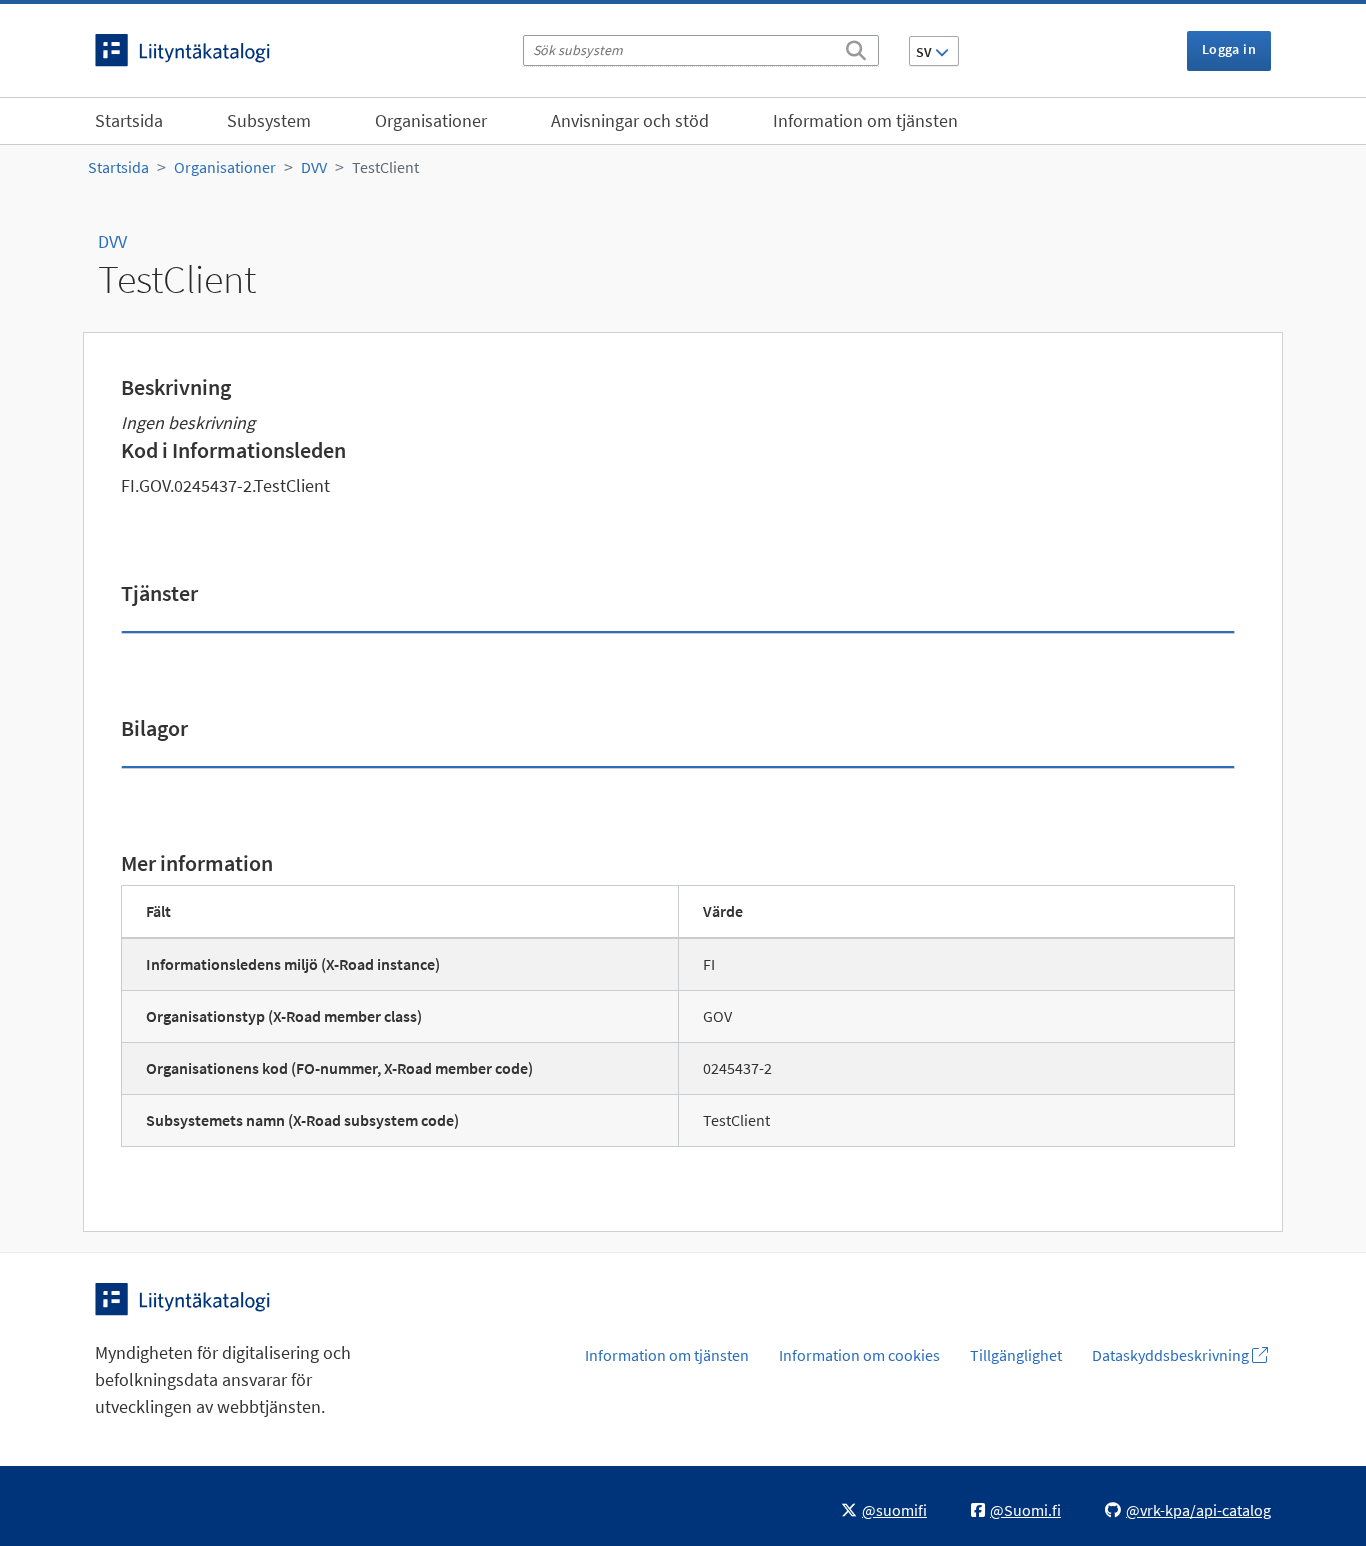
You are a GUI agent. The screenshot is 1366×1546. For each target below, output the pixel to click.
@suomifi (894, 1510)
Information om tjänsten (865, 120)
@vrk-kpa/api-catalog (1198, 1510)
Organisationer (431, 120)
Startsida (129, 120)
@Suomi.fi (1025, 1510)
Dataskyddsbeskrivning (1172, 1355)
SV (925, 52)
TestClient (385, 167)
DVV (314, 167)
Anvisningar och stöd (630, 120)
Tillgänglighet (1016, 1355)
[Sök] (856, 47)
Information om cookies (859, 1355)
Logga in (1229, 49)
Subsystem (269, 120)
